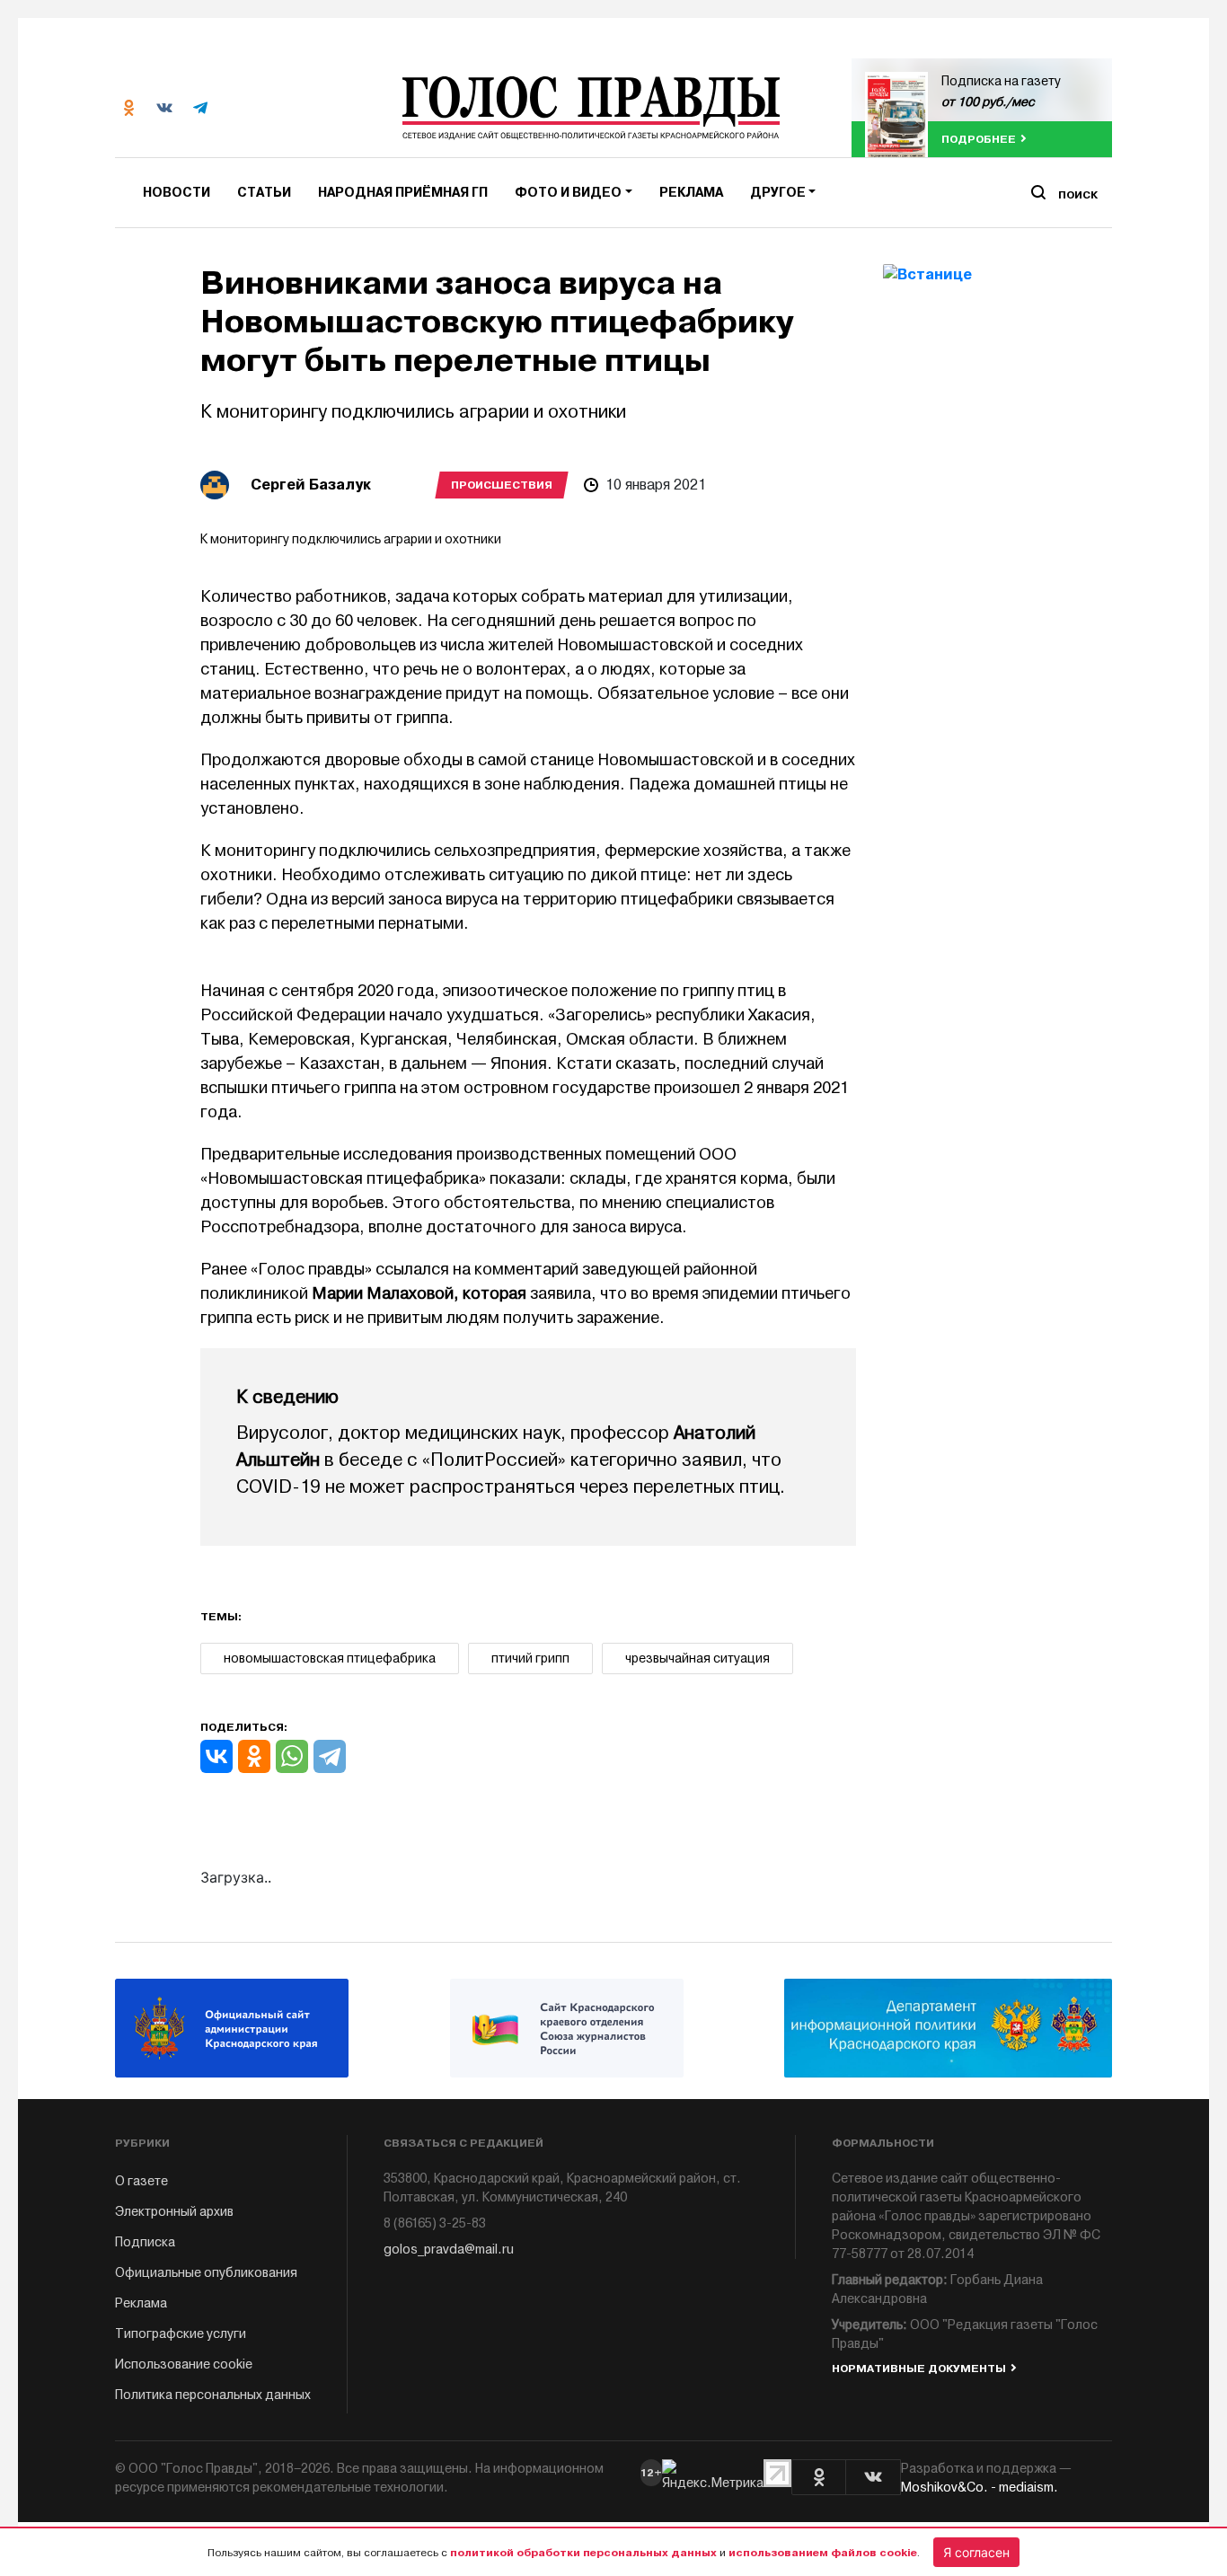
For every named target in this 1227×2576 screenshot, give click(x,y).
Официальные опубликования (206, 2273)
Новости (177, 193)
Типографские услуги (181, 2334)
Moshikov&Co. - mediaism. (980, 2488)
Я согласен (976, 2552)
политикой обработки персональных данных (583, 2553)
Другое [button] (778, 193)
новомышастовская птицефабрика (330, 1659)
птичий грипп (530, 1659)
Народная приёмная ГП (403, 193)
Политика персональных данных (213, 2395)
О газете (141, 2181)
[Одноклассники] (254, 1756)
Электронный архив (174, 2212)
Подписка (145, 2242)
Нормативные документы (919, 2369)
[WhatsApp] (292, 1756)
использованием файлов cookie (823, 2553)
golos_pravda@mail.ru (449, 2250)
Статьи (264, 193)
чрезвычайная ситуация (697, 1659)
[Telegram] (330, 1756)
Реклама (691, 193)
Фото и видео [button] (568, 193)
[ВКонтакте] (216, 1756)
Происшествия (502, 485)
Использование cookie (184, 2364)
